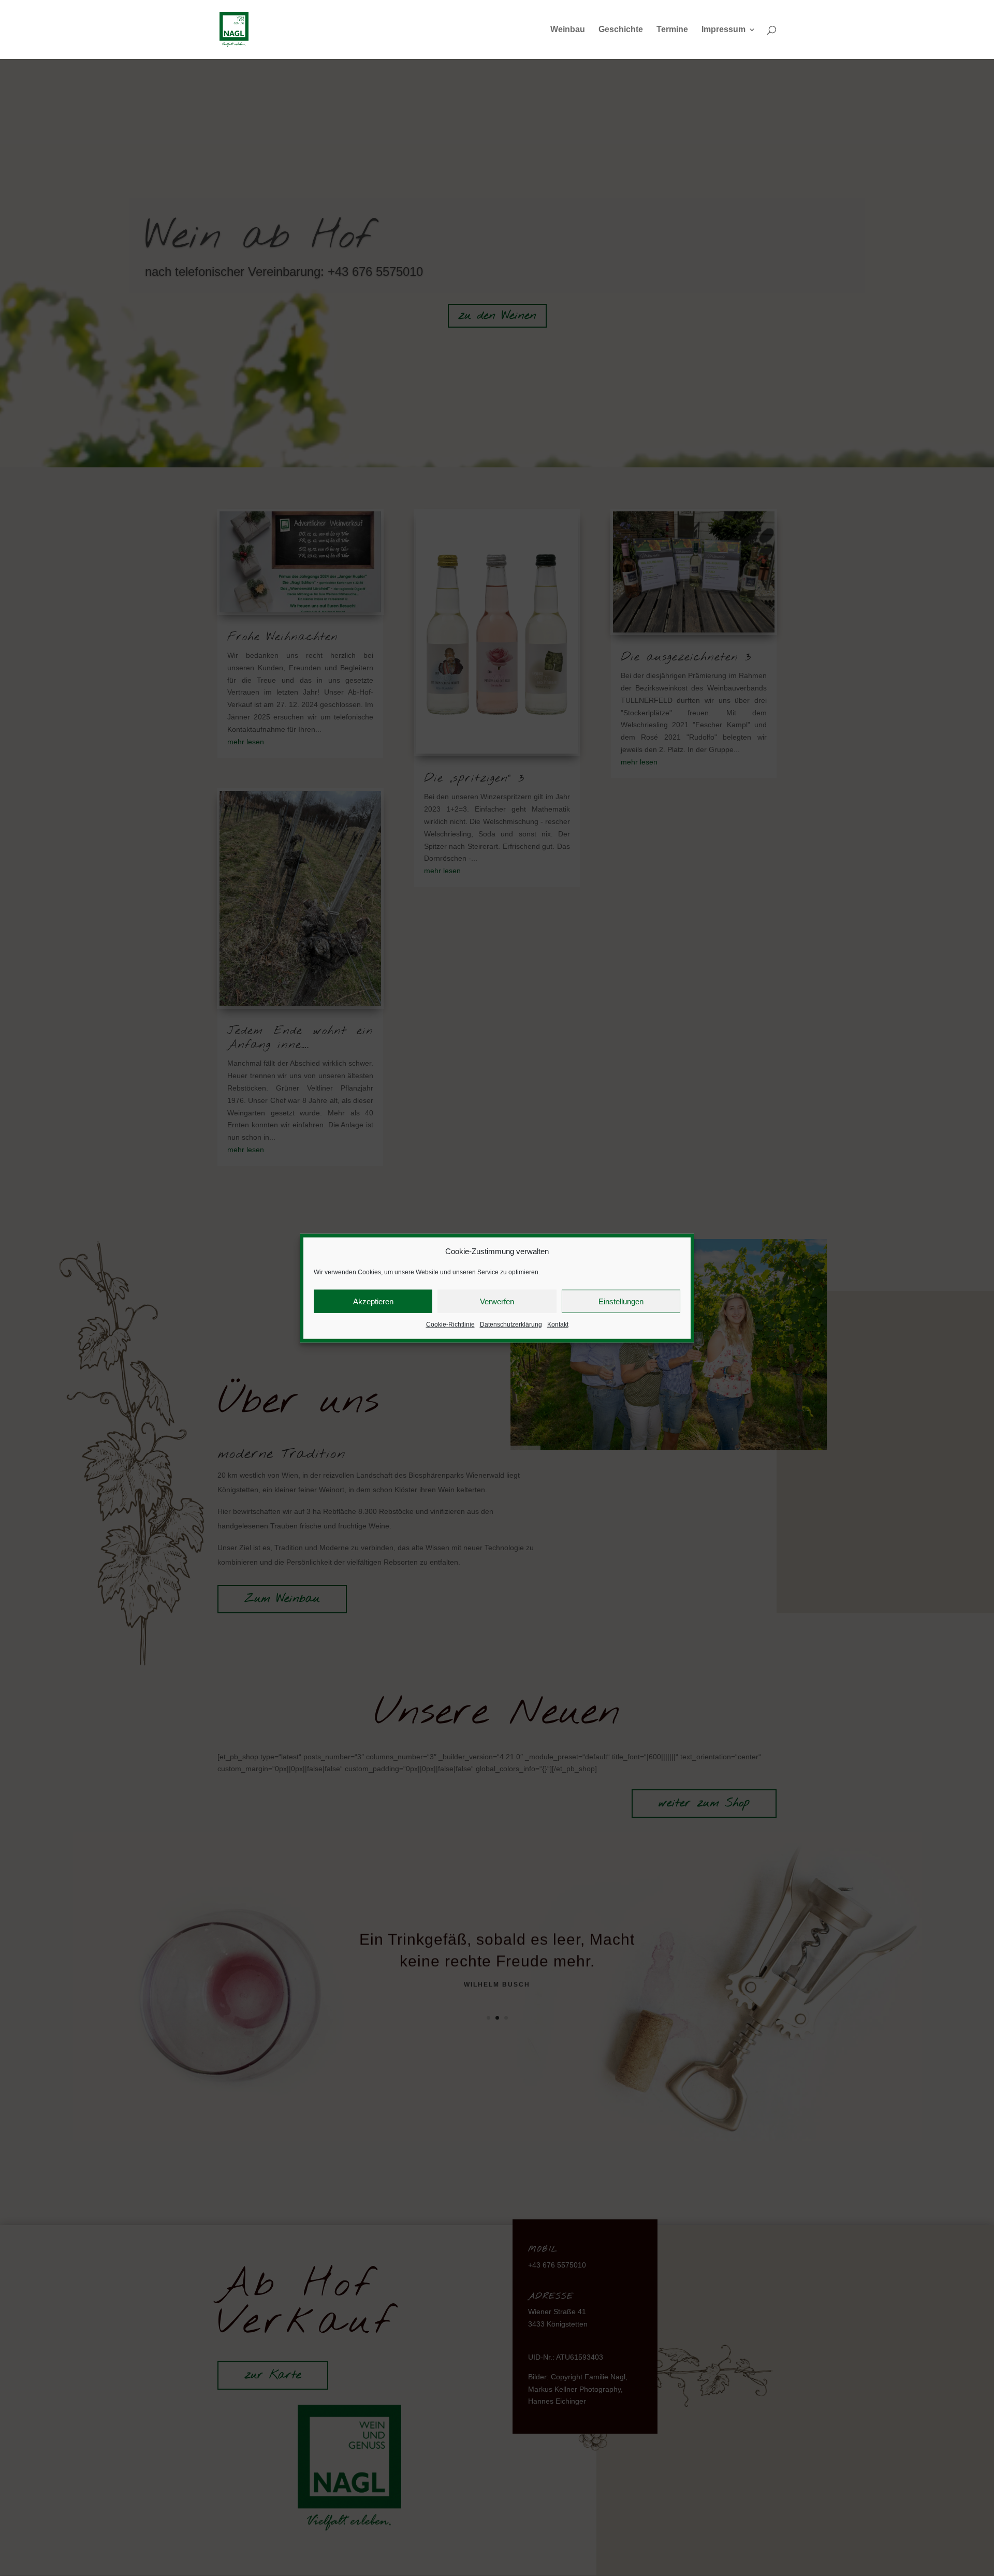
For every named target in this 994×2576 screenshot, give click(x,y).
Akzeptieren (373, 1301)
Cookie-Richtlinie (450, 1324)
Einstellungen (621, 1301)
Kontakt (558, 1324)
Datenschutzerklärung (511, 1324)
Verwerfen (497, 1301)
